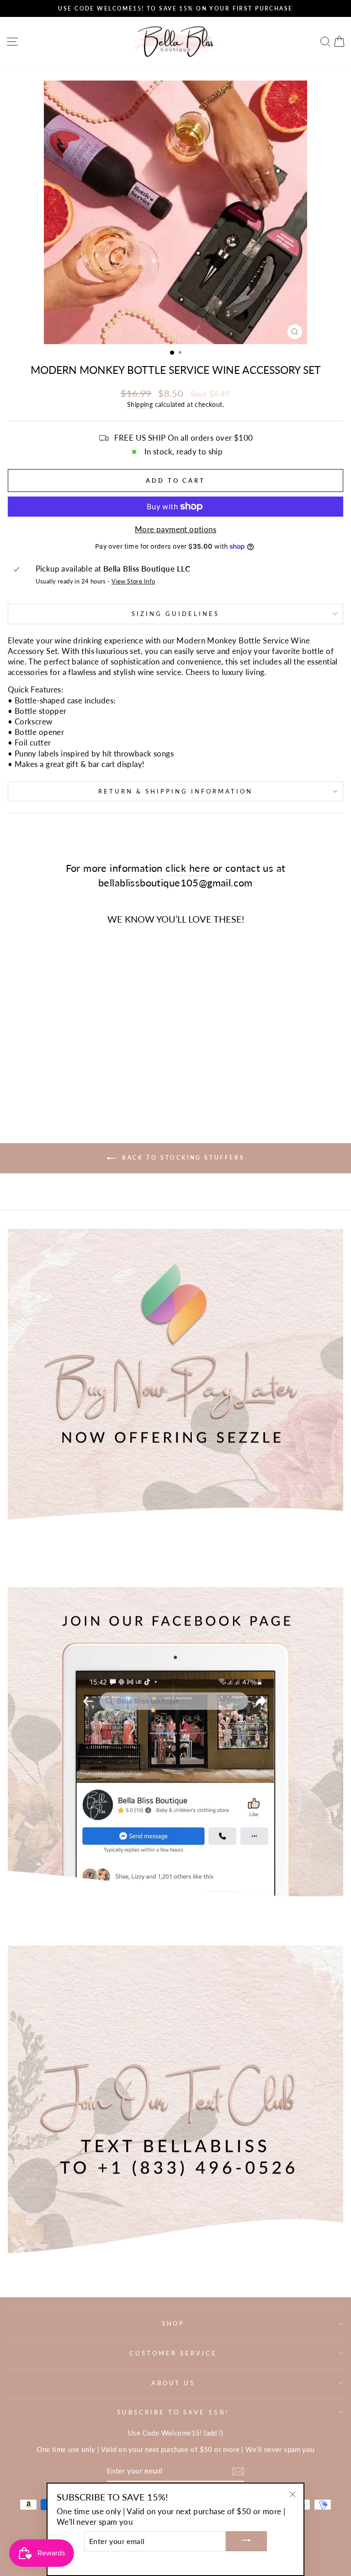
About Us (173, 2383)
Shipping (140, 404)
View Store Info (133, 581)
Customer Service (173, 2353)
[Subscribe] (238, 2471)
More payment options (175, 529)
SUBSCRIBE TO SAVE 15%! (173, 2412)
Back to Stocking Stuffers (182, 1158)
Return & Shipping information (175, 791)
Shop (173, 2323)
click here (188, 868)
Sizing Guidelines (175, 614)
